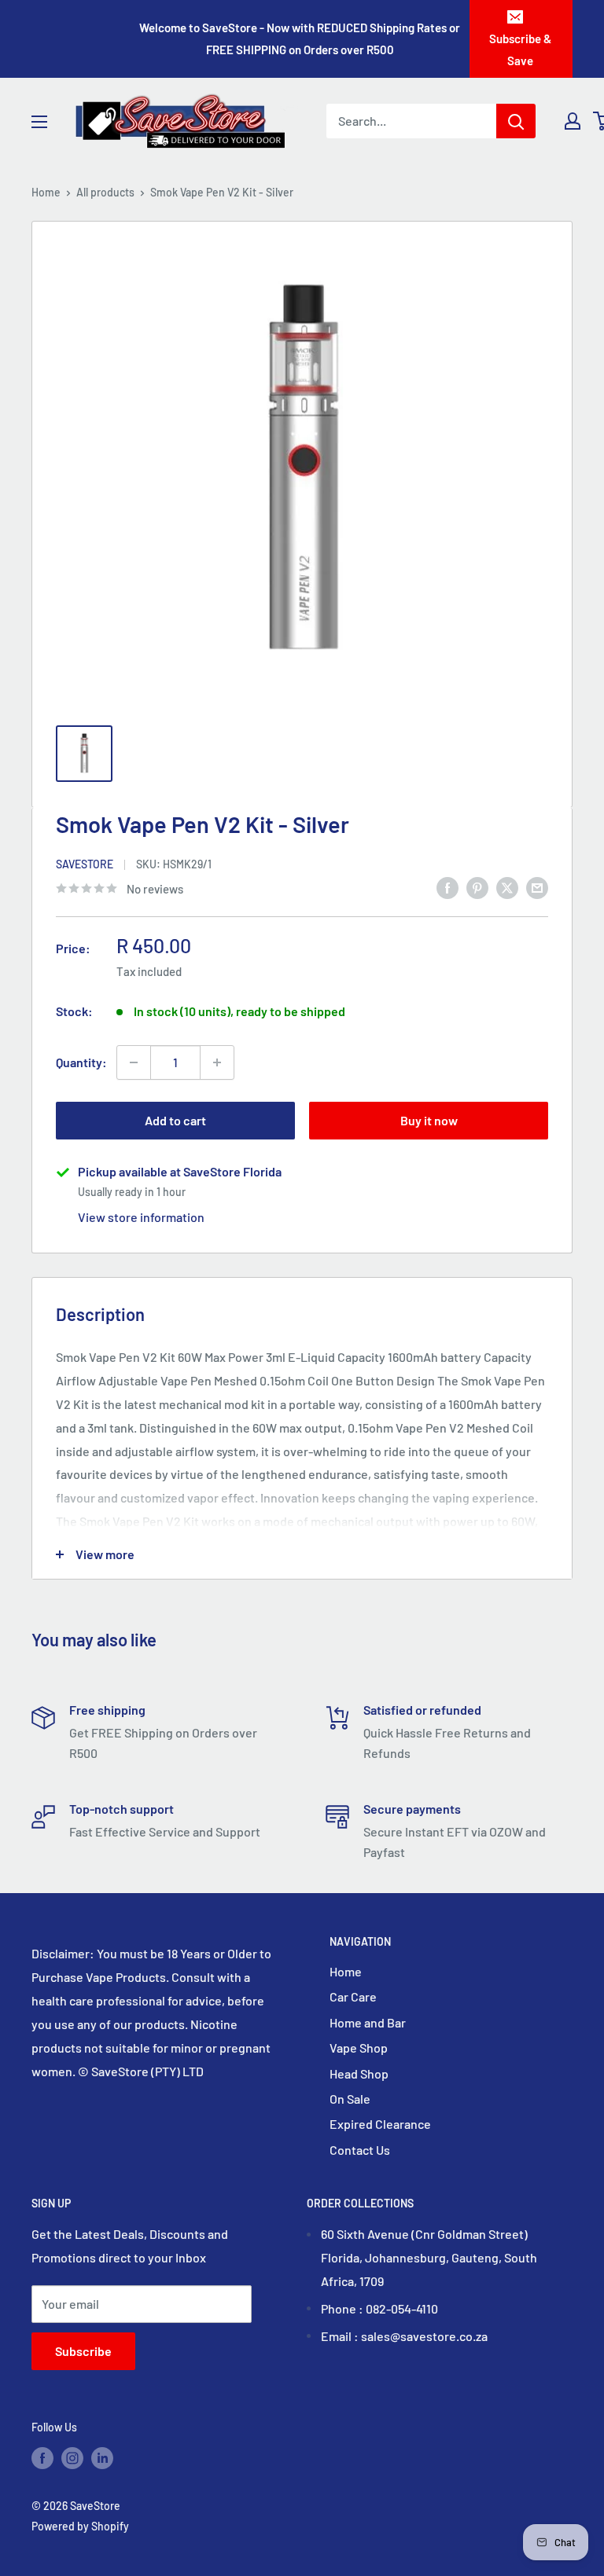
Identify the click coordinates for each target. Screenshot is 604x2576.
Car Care (353, 1996)
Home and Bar (368, 2022)
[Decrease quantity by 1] (134, 1062)
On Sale (350, 2099)
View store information (141, 1217)
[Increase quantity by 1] (217, 1062)
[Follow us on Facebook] (42, 2457)
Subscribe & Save (520, 50)
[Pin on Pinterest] (477, 887)
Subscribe (83, 2351)
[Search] (516, 121)
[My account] (573, 121)
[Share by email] (537, 887)
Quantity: (81, 1062)
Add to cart (175, 1120)
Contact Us (360, 2150)
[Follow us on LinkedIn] (102, 2457)
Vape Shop (359, 2048)
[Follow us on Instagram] (72, 2457)
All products (105, 192)
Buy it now (429, 1120)
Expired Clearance (380, 2124)
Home (46, 192)
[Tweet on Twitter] (507, 887)
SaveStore (85, 864)
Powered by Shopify (80, 2526)
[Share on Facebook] (447, 887)
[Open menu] (39, 122)
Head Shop (359, 2073)
